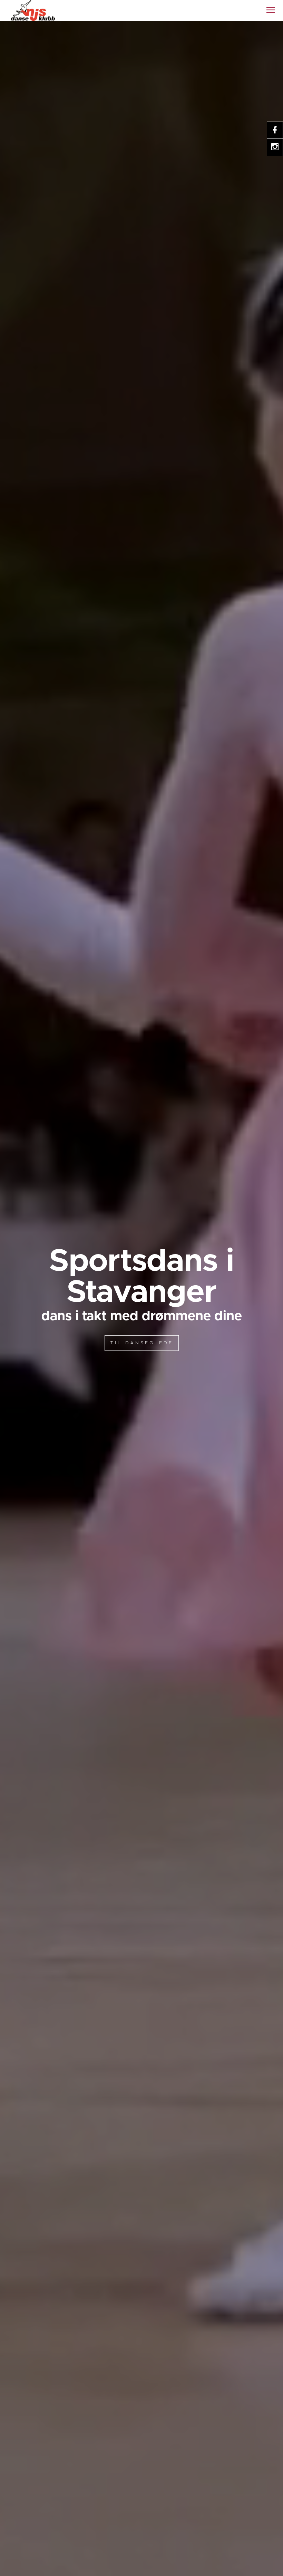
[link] (33, 10)
